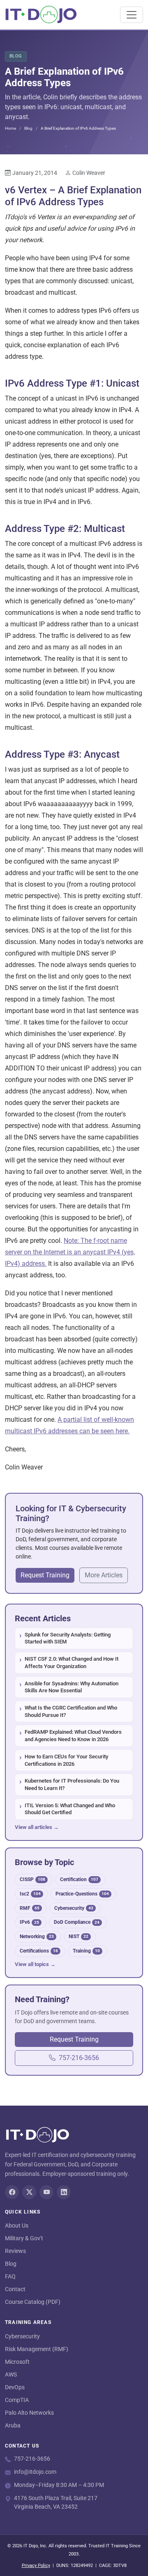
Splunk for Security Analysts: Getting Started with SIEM (68, 1638)
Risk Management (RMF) (37, 2349)
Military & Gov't (24, 2238)
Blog (28, 128)
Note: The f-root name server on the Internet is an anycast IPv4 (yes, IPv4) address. (70, 1252)
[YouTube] (46, 2192)
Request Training (45, 1575)
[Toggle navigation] (132, 15)
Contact (15, 2289)
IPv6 (29, 1922)
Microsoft (17, 2362)
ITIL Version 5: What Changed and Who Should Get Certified (70, 1809)
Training (86, 1951)
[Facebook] (12, 2192)
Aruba (13, 2425)
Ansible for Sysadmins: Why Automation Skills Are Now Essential (72, 1687)
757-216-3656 (79, 2058)
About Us (17, 2225)
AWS (11, 2374)
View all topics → (35, 1964)
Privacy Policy (36, 2566)
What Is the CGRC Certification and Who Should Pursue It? (71, 1711)
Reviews (15, 2251)
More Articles (104, 1575)
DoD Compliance (77, 1922)
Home (10, 128)
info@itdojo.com (35, 2472)
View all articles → (37, 1827)
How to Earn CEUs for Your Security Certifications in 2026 (66, 1760)
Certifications (39, 1951)
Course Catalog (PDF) (33, 2302)
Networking (37, 1936)
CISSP (32, 1879)
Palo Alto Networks (29, 2413)
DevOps (15, 2387)
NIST (79, 1936)
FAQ (10, 2276)
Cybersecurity (74, 1908)
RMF (30, 1908)
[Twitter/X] (29, 2192)
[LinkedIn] (64, 2192)
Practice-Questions (82, 1894)
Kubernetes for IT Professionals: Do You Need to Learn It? (72, 1784)
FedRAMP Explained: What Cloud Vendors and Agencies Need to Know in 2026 (73, 1736)
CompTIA (17, 2400)
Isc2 (30, 1894)
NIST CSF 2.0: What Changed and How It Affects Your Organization (72, 1663)
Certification (79, 1879)
